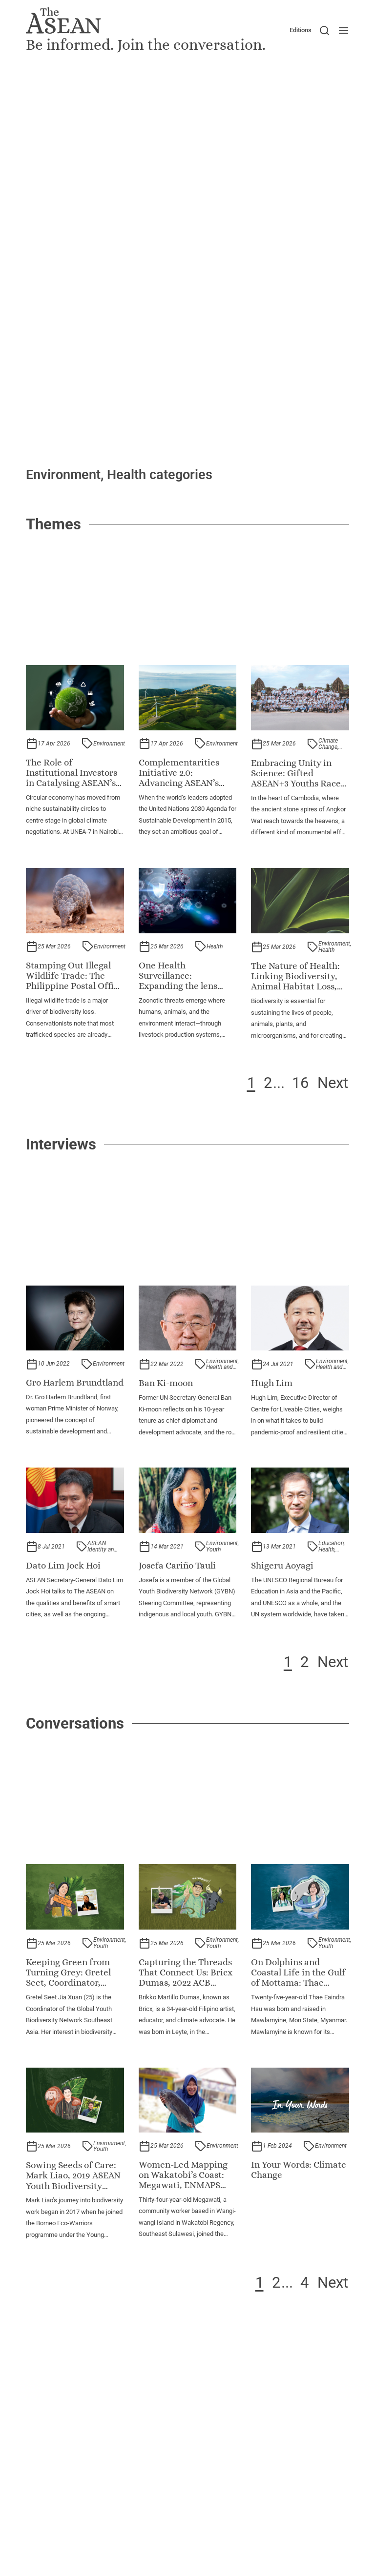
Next (333, 1083)
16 (300, 1083)
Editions (301, 30)
